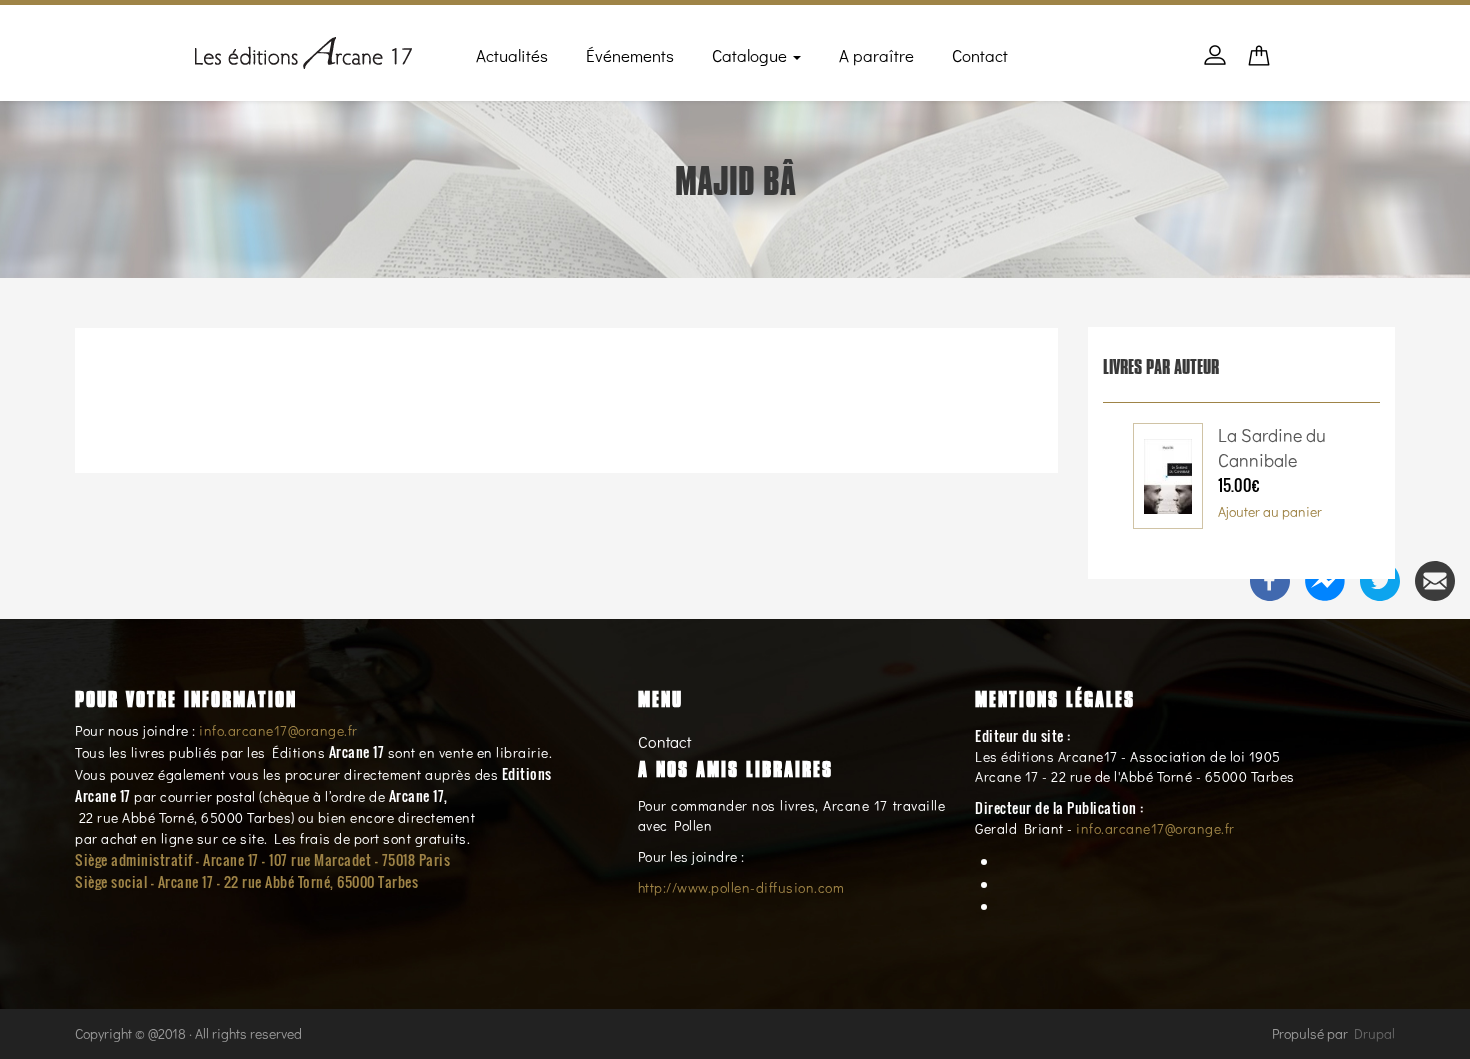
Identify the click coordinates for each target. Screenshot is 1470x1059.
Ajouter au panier (1270, 511)
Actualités (512, 55)
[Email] (1435, 578)
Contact (980, 55)
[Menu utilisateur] (1215, 65)
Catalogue (751, 55)
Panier (1259, 61)
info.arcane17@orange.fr (278, 730)
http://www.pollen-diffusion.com (741, 887)
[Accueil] (303, 49)
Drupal (1374, 1033)
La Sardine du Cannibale (1272, 448)
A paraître (876, 55)
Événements (630, 55)
